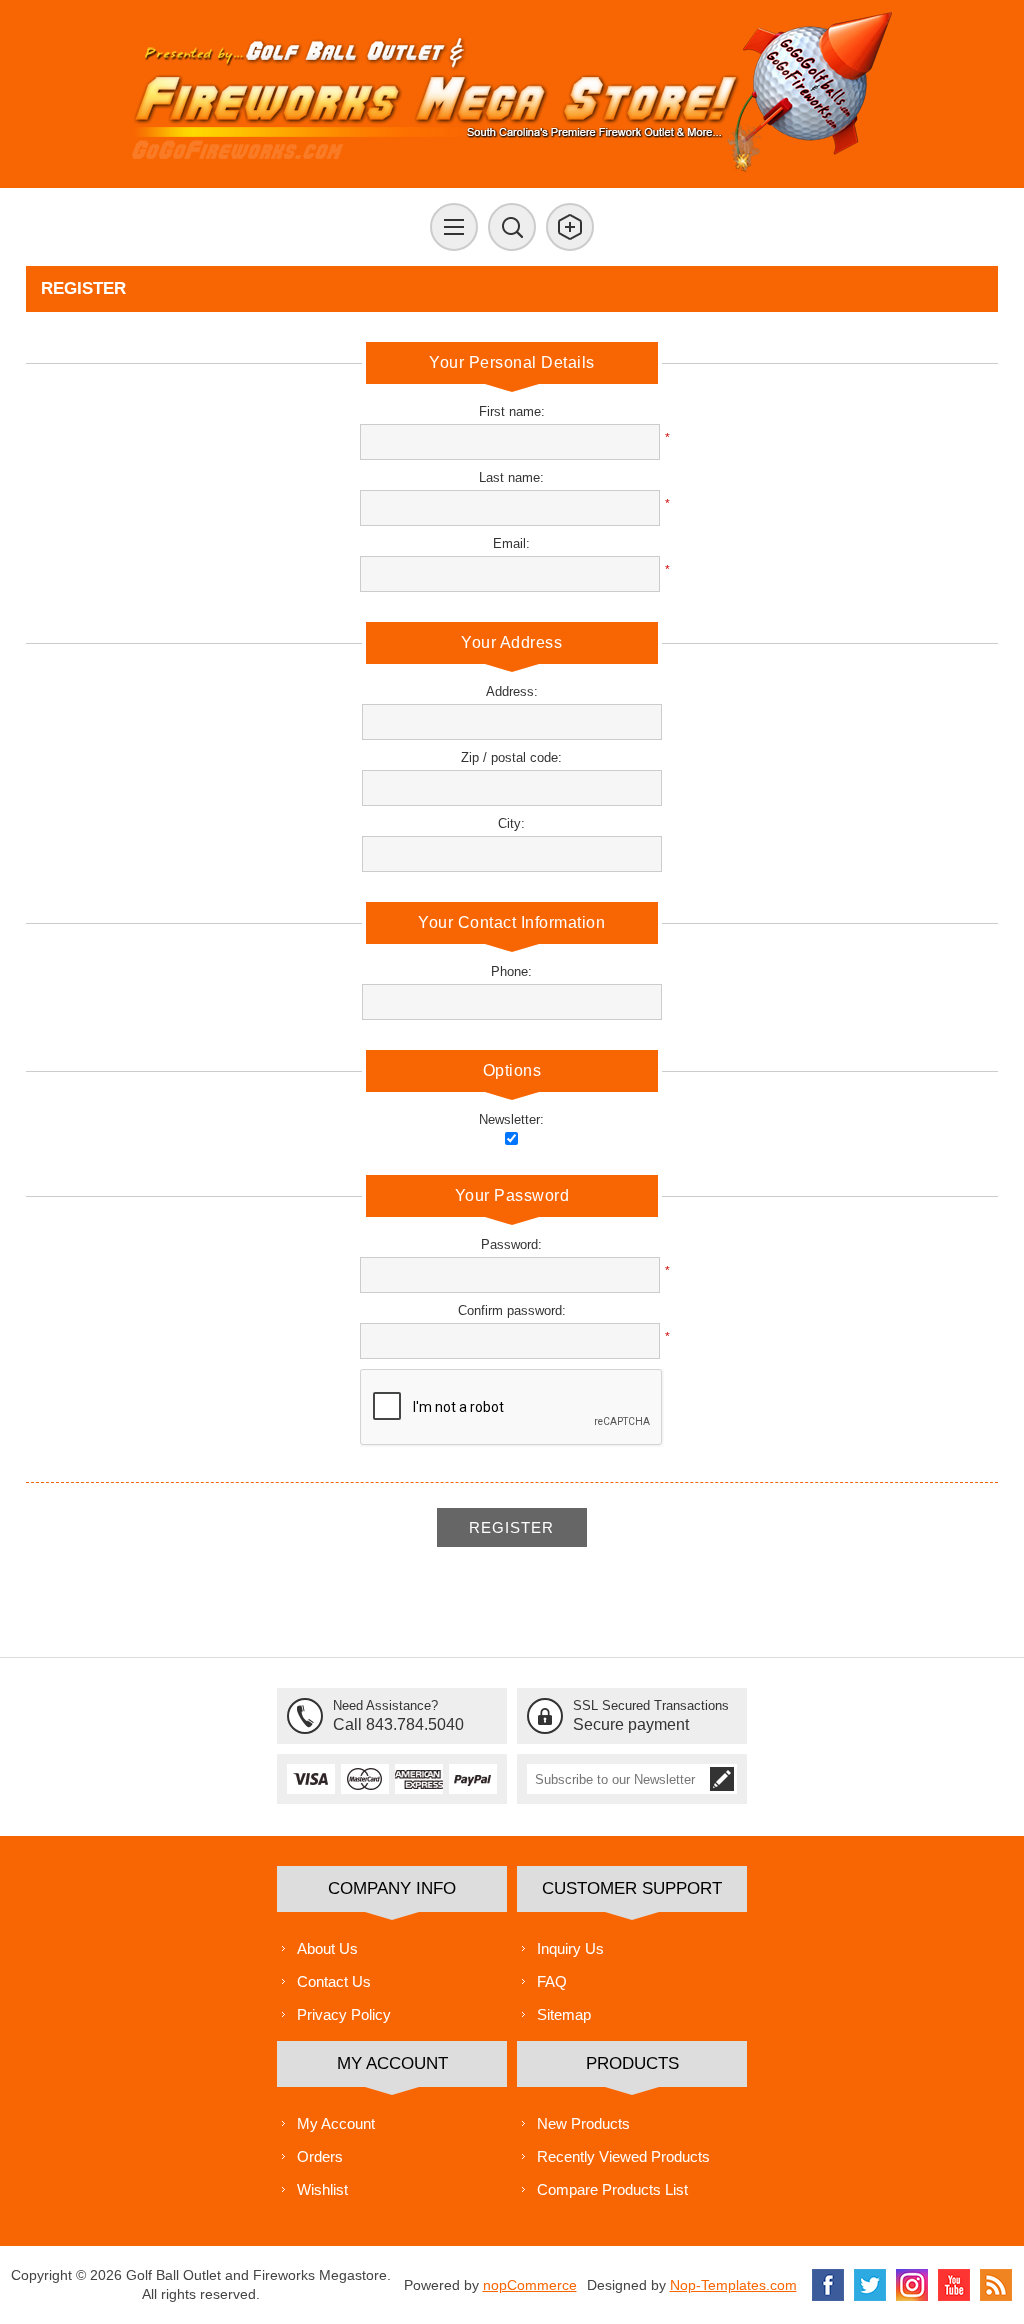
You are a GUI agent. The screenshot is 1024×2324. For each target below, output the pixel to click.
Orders (320, 2156)
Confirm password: (512, 1310)
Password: (511, 1244)
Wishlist (322, 2189)
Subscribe (722, 1779)
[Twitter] (870, 2285)
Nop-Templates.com (733, 2285)
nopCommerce (530, 2285)
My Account (336, 2123)
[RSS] (996, 2285)
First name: (512, 411)
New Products (583, 2123)
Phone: (511, 971)
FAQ (552, 1981)
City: (511, 823)
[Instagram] (912, 2285)
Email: (511, 543)
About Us (327, 1948)
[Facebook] (828, 2285)
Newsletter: (511, 1119)
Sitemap (564, 2014)
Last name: (511, 477)
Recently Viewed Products (623, 2156)
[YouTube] (954, 2285)
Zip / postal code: (511, 757)
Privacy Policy (344, 2014)
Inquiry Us (570, 1948)
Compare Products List (612, 2189)
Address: (512, 691)
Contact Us (334, 1981)
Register (511, 1527)
